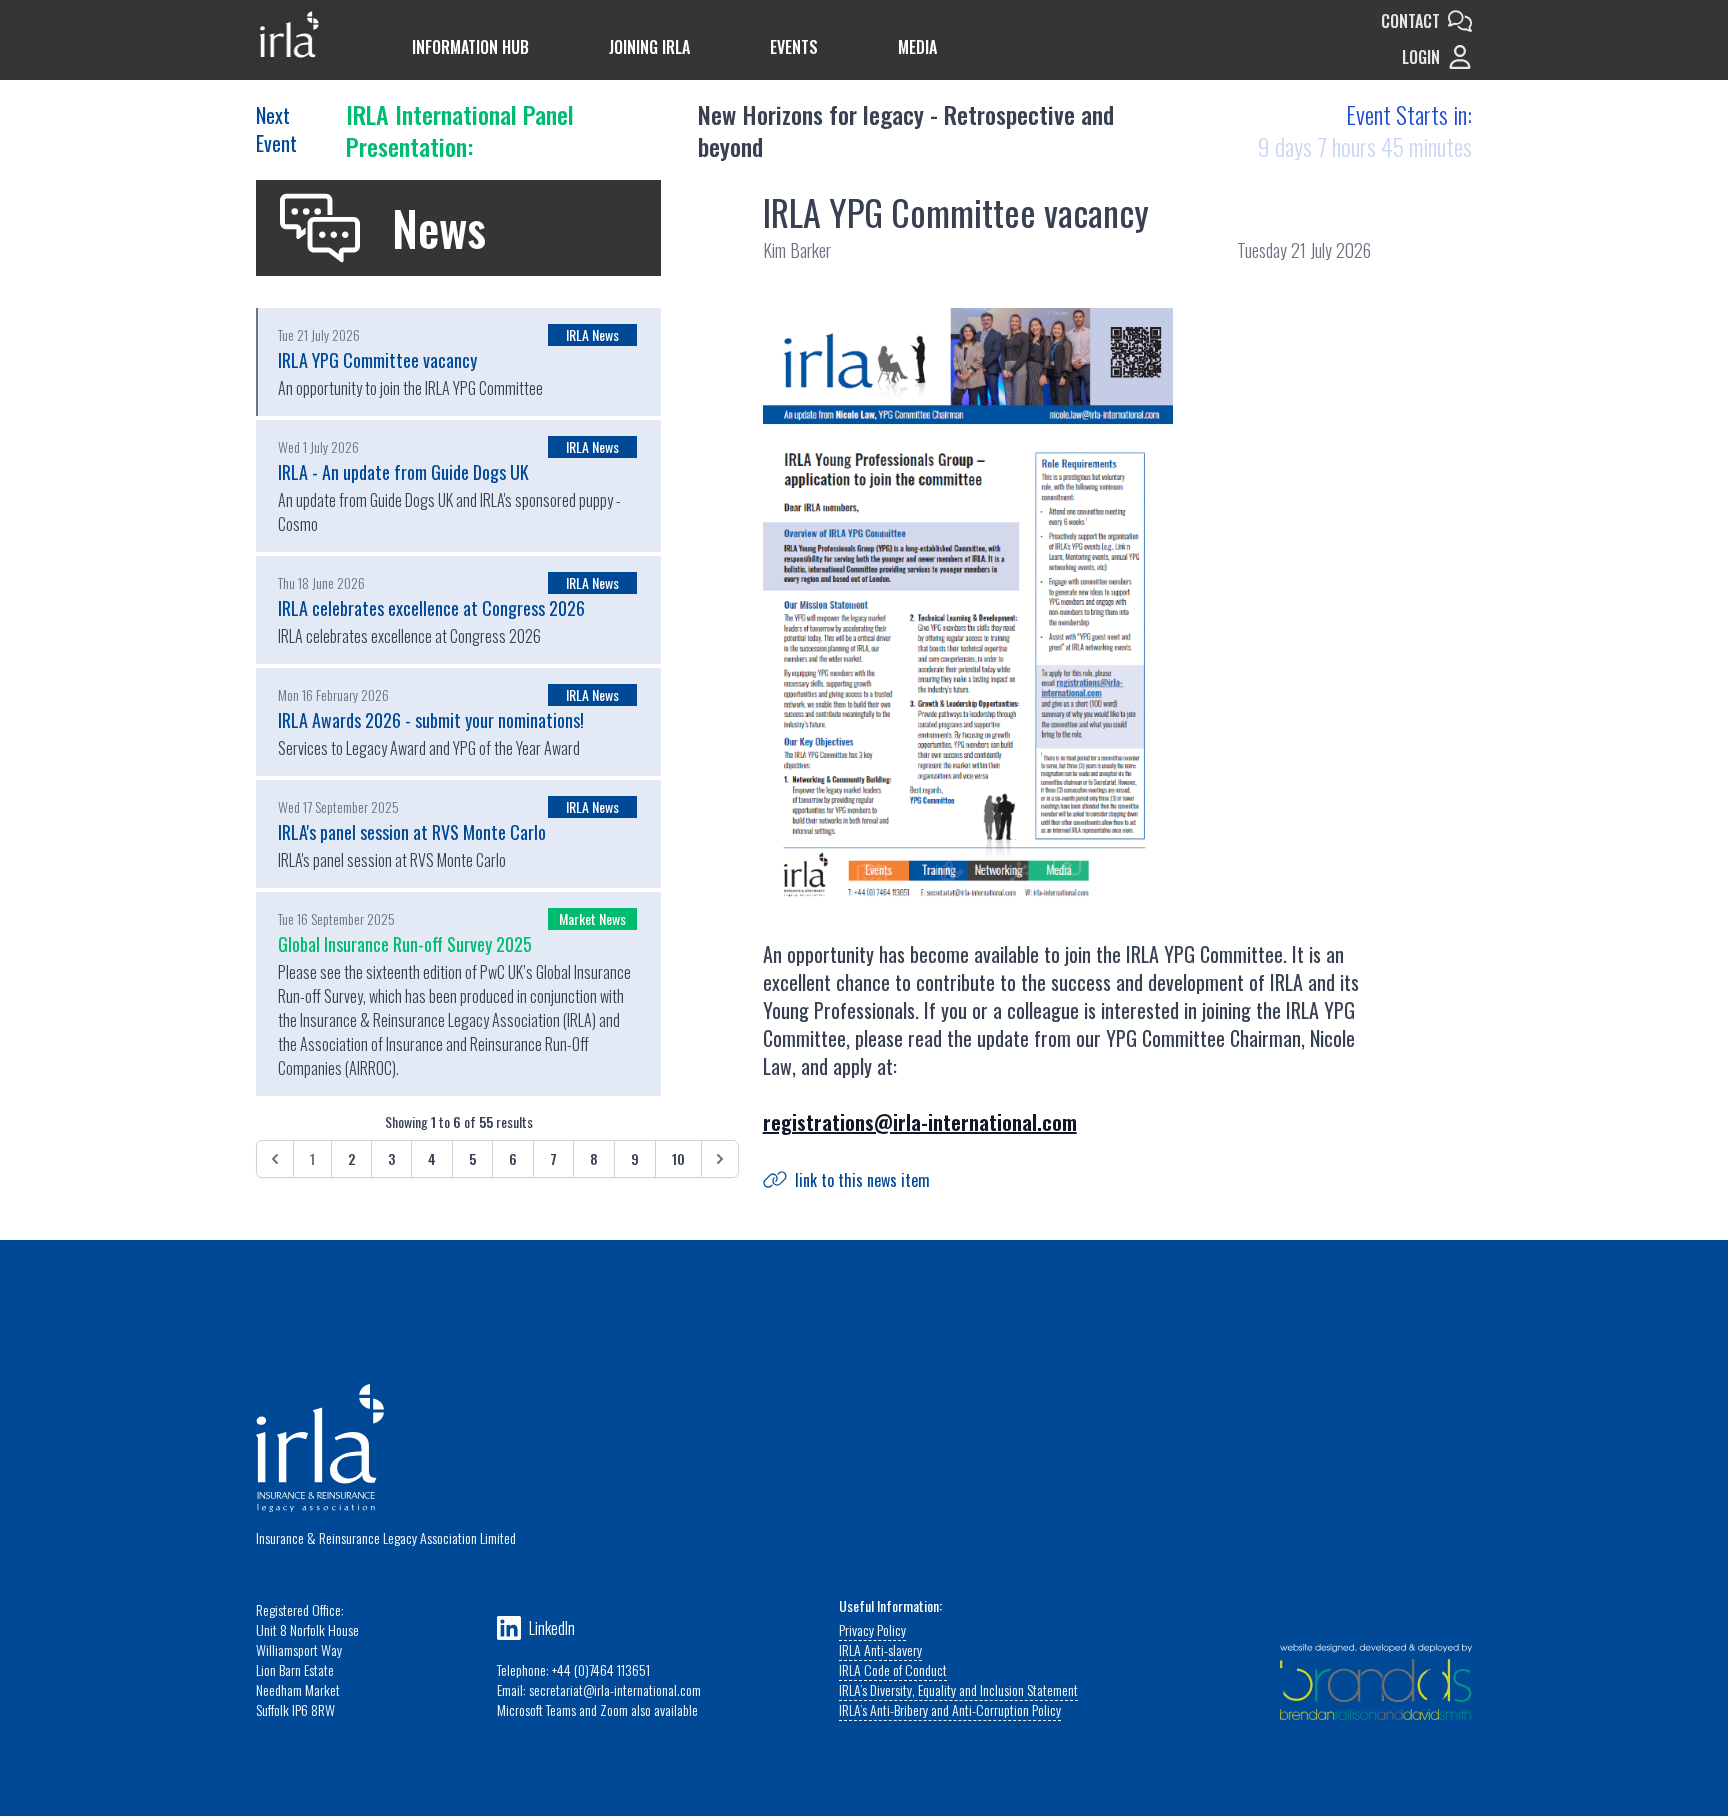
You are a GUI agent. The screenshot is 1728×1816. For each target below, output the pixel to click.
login (1421, 57)
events (794, 47)
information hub (470, 47)
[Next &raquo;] (720, 1159)
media (917, 47)
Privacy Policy (872, 1629)
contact (1410, 21)
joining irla (649, 47)
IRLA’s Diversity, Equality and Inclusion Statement (958, 1689)
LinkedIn (552, 1628)
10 (678, 1158)
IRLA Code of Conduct (893, 1669)
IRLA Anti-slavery (880, 1649)
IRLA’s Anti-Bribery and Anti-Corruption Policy (950, 1709)
